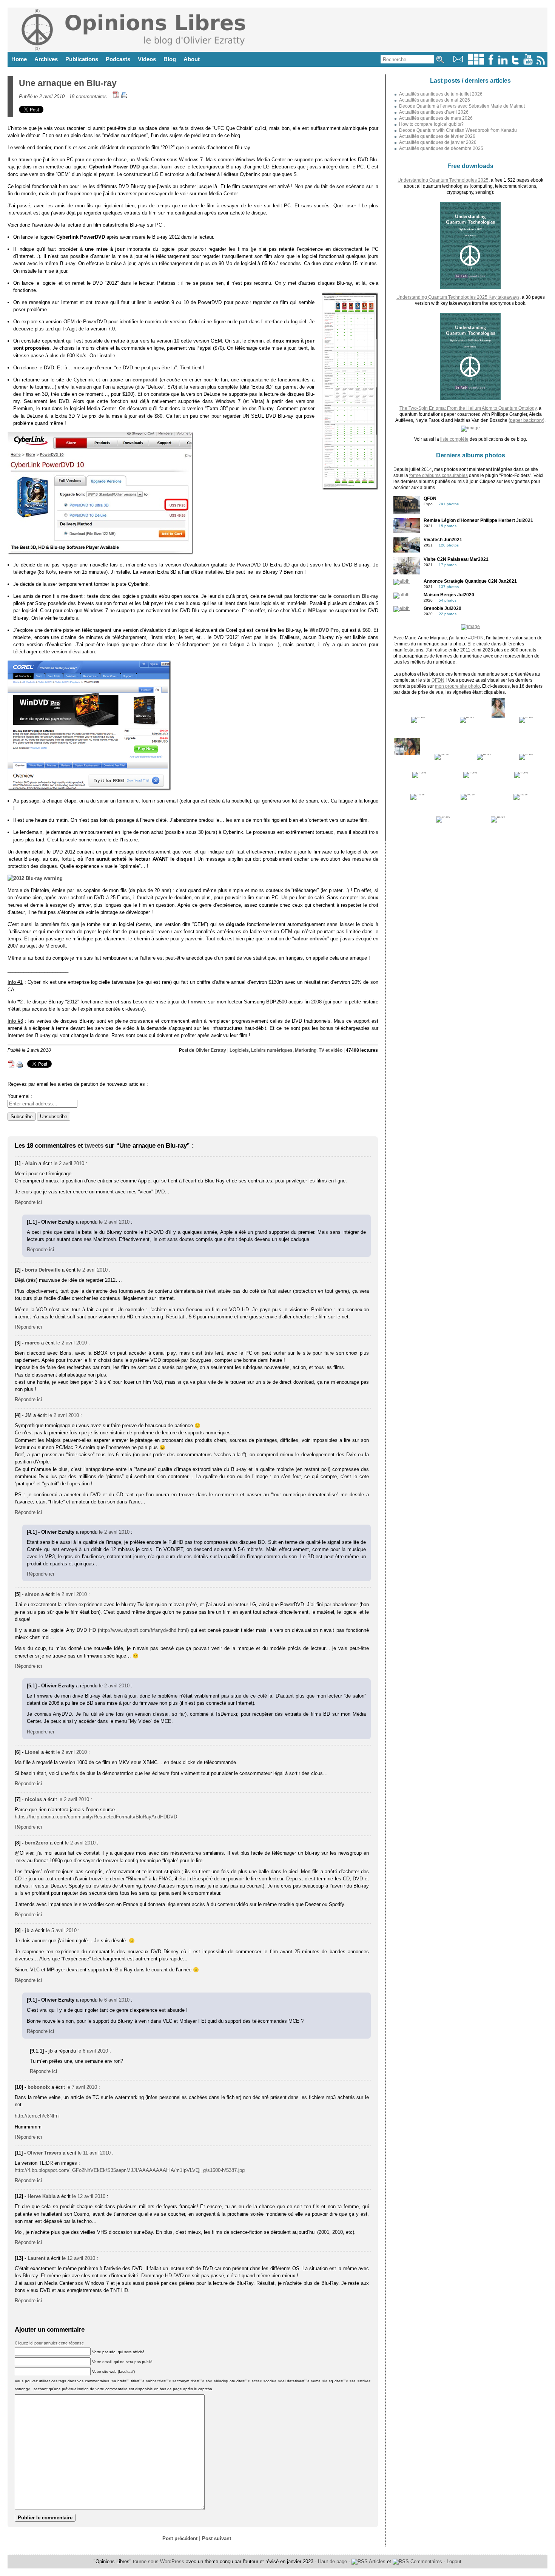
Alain (31, 1163)
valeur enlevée (311, 939)
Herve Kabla (42, 2196)
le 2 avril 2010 (69, 1163)
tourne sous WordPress (159, 2561)
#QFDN (476, 638)
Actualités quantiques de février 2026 (437, 136)
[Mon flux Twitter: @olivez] (515, 63)
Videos (147, 59)
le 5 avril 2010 (61, 1930)
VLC (296, 610)
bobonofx (39, 2087)
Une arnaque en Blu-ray (68, 83)
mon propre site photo (457, 686)
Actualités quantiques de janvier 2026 (438, 142)
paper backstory (526, 420)
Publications (82, 59)
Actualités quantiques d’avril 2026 (434, 112)
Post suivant (217, 2538)
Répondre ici (28, 1202)
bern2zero (37, 1843)
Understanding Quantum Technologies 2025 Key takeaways (458, 297)
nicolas (33, 1799)
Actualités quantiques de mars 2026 (436, 118)
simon (32, 1594)
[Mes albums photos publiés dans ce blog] (476, 63)
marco (32, 1343)
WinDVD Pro (324, 630)
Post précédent (180, 2538)
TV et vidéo (331, 1050)
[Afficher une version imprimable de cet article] (124, 96)
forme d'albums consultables (439, 475)
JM (28, 1415)
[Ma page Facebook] (491, 63)
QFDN (438, 680)
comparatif (145, 380)
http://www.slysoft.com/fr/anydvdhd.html (143, 1630)
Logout (454, 2561)
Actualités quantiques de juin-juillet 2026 (441, 94)
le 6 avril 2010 (114, 2000)
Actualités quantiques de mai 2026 (435, 100)
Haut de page (332, 2561)
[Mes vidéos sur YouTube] (528, 63)
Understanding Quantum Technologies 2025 (443, 180)
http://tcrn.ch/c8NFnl (37, 2116)
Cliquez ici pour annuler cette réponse (49, 2343)
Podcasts (118, 59)
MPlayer (318, 610)
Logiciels (239, 1050)
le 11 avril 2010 (94, 2153)
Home (19, 59)
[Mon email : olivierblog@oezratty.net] (458, 63)
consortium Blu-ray (356, 596)
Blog (170, 59)
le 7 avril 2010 (82, 2087)
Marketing (306, 1050)
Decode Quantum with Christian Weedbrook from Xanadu (458, 130)
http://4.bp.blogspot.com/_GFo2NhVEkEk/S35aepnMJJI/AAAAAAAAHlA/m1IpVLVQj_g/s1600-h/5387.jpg (130, 2170)
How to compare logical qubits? (431, 124)
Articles (377, 2561)
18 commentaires (88, 96)
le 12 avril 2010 (89, 2196)
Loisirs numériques (272, 1050)
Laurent (36, 2258)
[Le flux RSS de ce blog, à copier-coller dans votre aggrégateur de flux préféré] (541, 63)
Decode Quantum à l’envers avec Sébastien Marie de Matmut (462, 106)
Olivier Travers (44, 2153)
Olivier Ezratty (211, 1050)
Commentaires (425, 2561)
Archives (46, 59)
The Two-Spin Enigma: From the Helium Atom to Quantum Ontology (468, 408)
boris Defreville (43, 1270)
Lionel (32, 1752)
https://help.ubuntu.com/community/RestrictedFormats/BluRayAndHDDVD (96, 1817)
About (192, 59)
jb (27, 1930)
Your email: (20, 1096)
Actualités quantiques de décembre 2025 (441, 148)
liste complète (454, 439)
